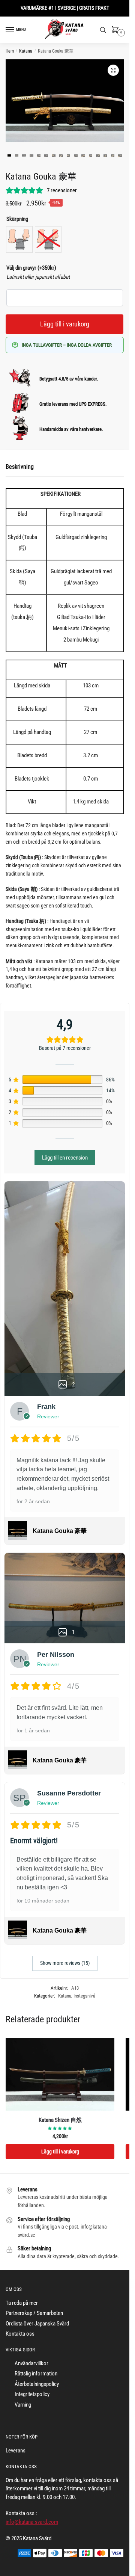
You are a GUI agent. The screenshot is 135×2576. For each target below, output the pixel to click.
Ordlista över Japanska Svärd (37, 2324)
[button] (113, 70)
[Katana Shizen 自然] (60, 2074)
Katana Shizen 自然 (60, 2120)
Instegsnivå (84, 1996)
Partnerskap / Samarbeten (34, 2313)
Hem (10, 51)
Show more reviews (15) (65, 1963)
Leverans (16, 2451)
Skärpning (17, 219)
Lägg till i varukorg (65, 324)
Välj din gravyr (31, 268)
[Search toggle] (103, 30)
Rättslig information (36, 2374)
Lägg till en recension (65, 1158)
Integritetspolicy (32, 2394)
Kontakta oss (20, 2334)
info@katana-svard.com (32, 2522)
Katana (26, 51)
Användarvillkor (31, 2363)
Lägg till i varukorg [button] (60, 2152)
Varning (23, 2405)
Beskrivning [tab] (20, 467)
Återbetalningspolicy (37, 2384)
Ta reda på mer (22, 2303)
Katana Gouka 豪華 (60, 1531)
